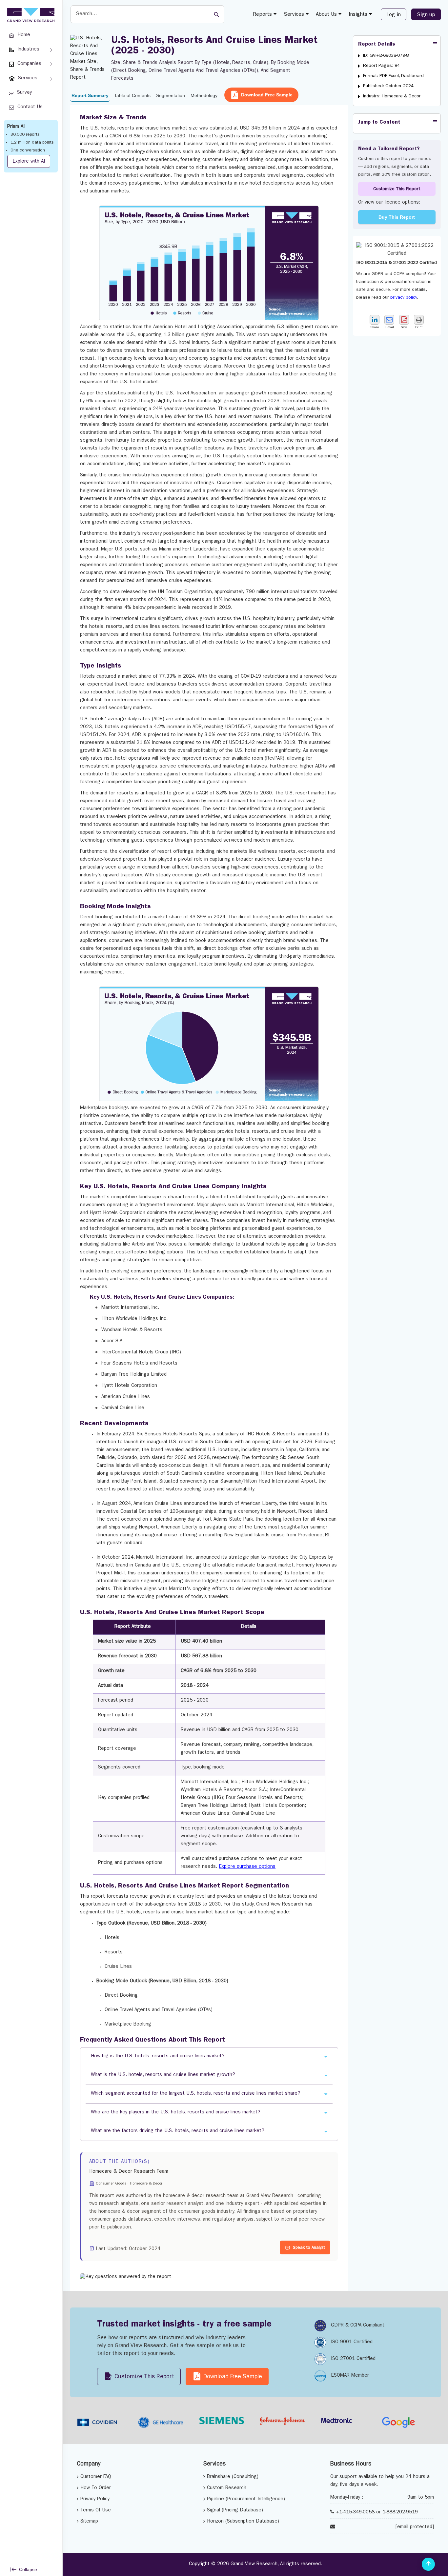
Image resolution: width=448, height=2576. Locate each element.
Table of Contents (132, 95)
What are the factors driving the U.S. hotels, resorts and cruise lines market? (178, 2131)
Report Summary (90, 95)
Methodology (204, 95)
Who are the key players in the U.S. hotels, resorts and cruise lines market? (176, 2113)
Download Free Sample (267, 95)
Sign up (426, 15)
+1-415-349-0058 (355, 2513)
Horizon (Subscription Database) (243, 2522)
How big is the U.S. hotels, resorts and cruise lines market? (158, 2057)
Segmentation (171, 95)
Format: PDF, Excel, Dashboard (393, 76)
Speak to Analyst (309, 2248)
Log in (394, 15)
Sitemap (89, 2522)
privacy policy (404, 298)
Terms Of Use (96, 2511)
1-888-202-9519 (400, 2513)
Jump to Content (379, 123)
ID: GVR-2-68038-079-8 (386, 56)
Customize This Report (397, 189)
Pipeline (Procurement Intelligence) (246, 2499)
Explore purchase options (247, 1867)
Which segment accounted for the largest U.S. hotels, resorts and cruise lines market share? (196, 2094)
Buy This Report (397, 217)
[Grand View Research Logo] (30, 15)
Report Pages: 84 (381, 66)
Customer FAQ (96, 2477)
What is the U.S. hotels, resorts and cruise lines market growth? (163, 2075)
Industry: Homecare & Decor (392, 96)
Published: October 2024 (388, 86)
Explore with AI (29, 162)
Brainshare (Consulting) (233, 2477)
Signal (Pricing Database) (235, 2511)
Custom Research (227, 2488)
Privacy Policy (95, 2499)
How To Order (96, 2488)
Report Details (377, 45)
